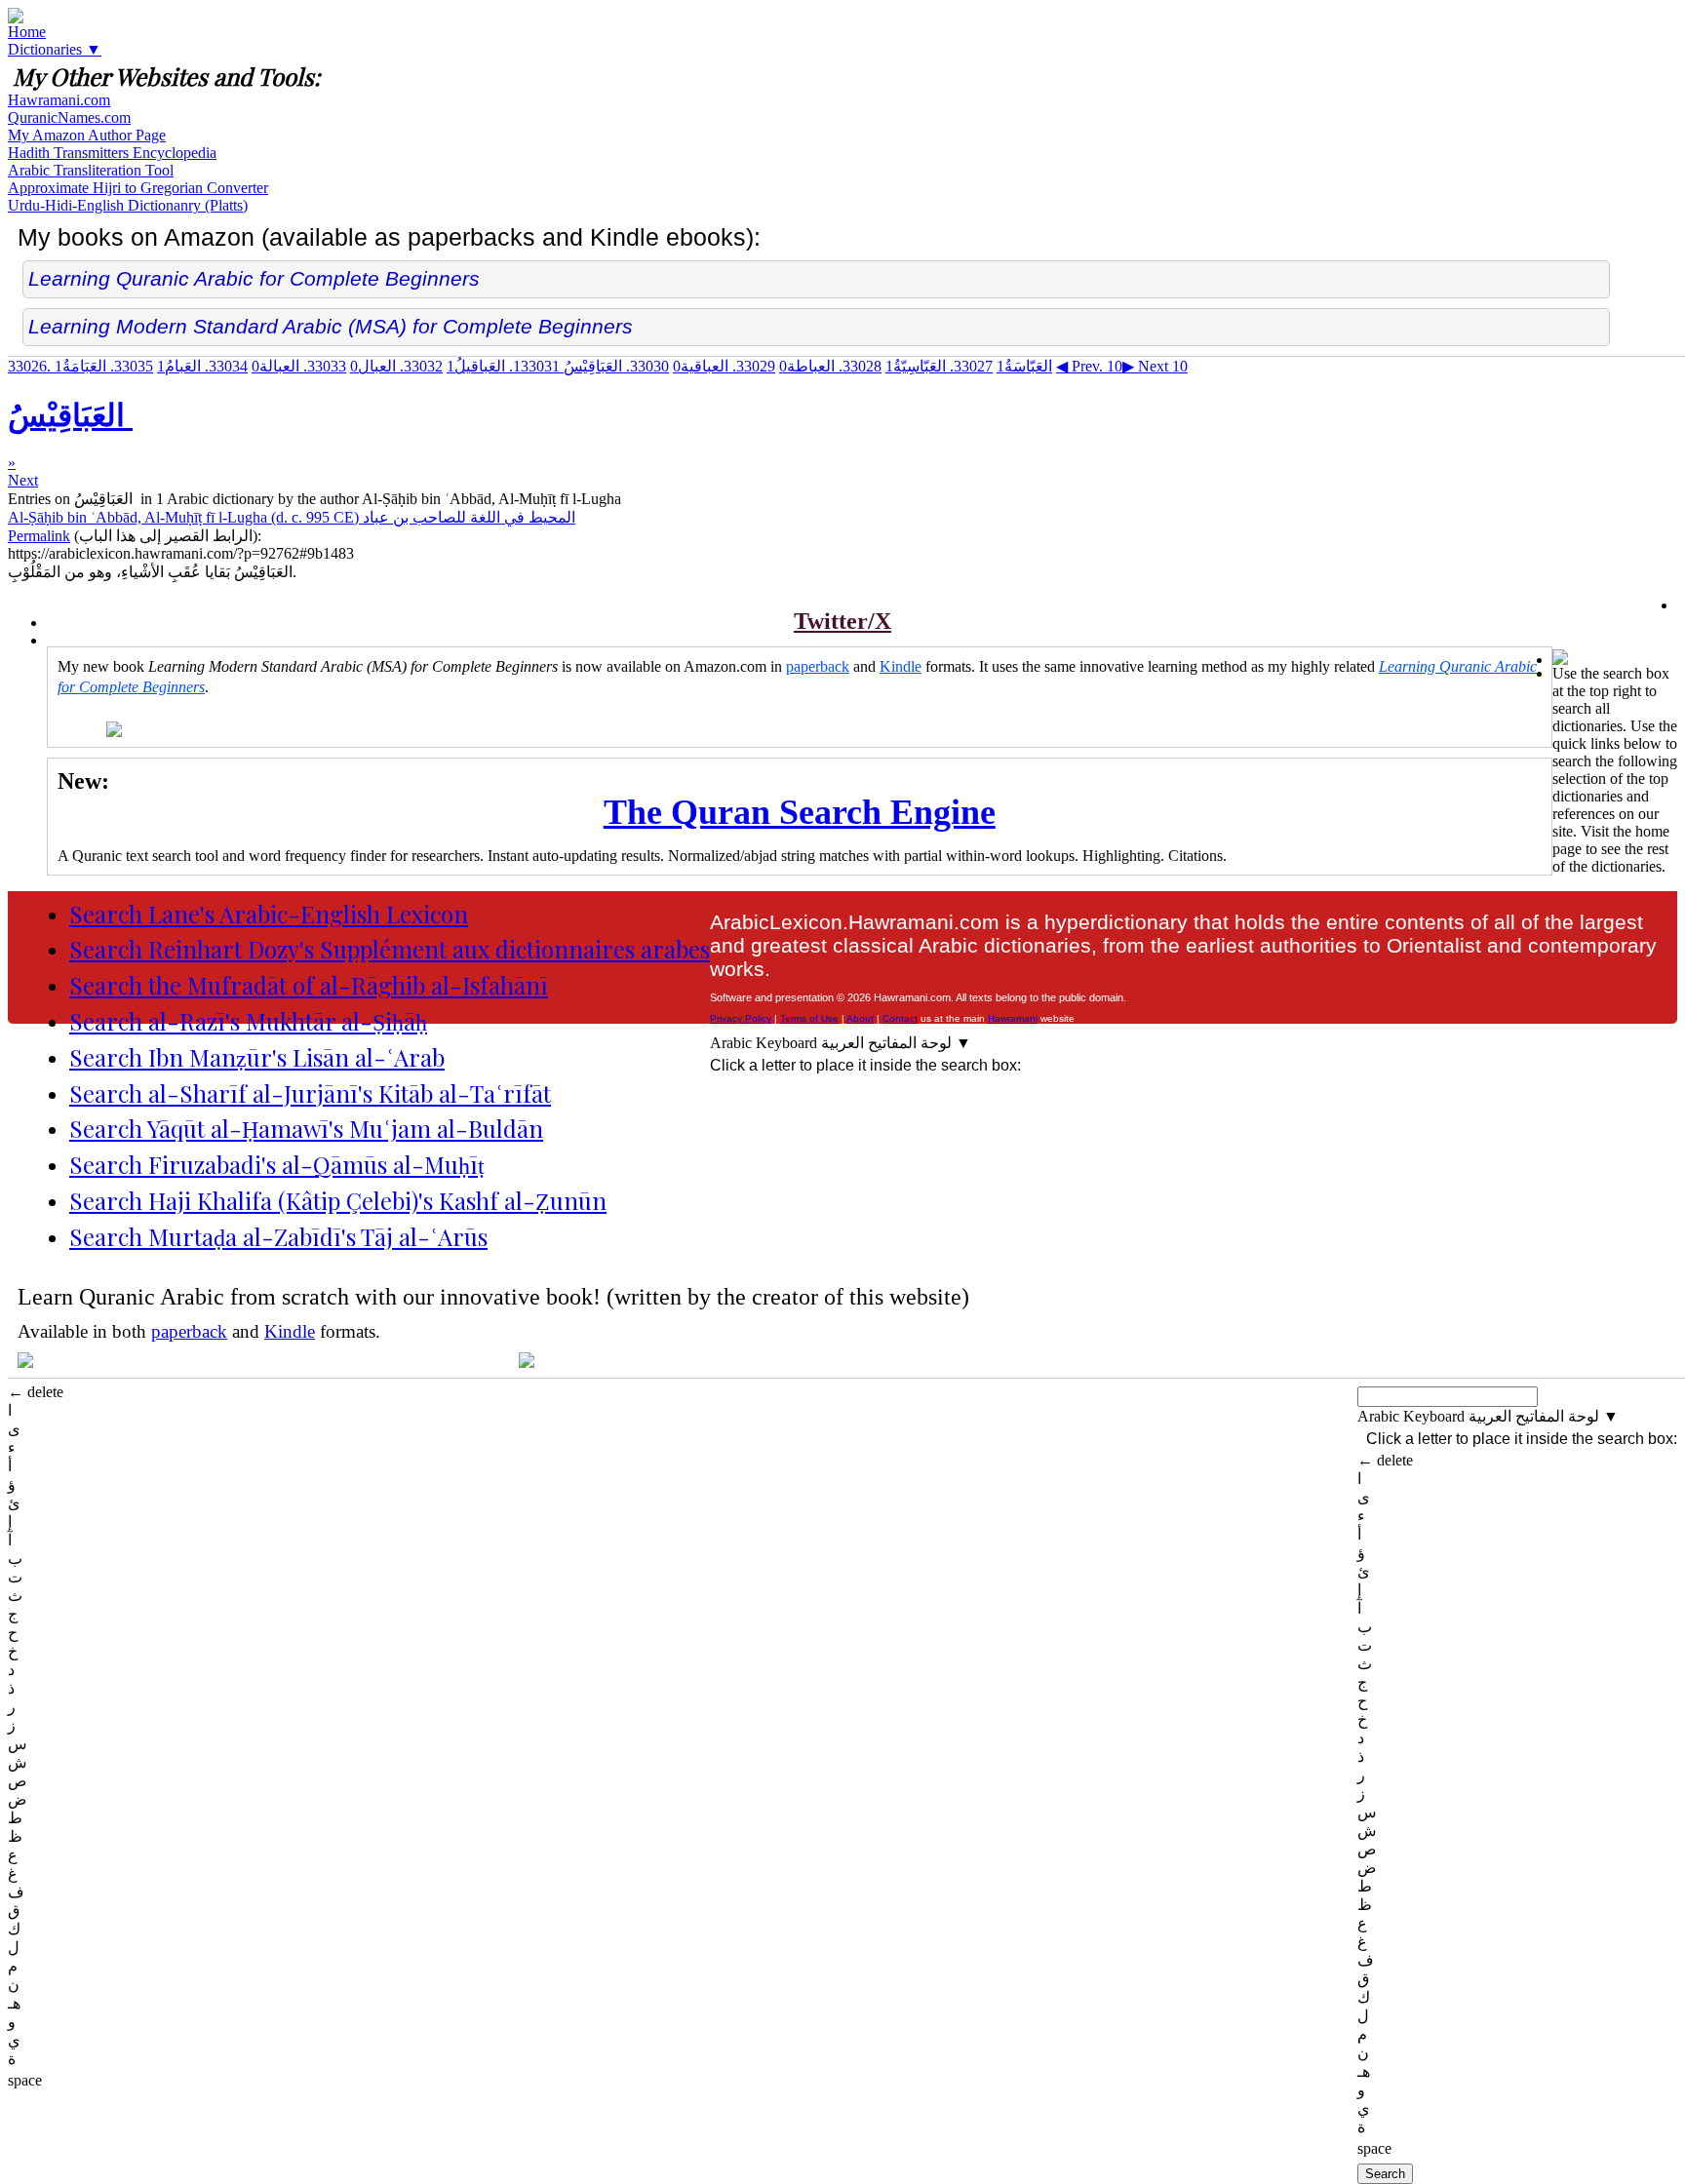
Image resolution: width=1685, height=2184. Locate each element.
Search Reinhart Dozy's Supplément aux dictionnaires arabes (390, 949)
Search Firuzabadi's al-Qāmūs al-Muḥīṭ (277, 1164)
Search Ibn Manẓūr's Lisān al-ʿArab (257, 1057)
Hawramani (1013, 1018)
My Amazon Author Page (87, 135)
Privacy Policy (741, 1018)
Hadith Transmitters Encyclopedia (112, 153)
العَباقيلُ (503, 366)
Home (27, 32)
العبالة (299, 366)
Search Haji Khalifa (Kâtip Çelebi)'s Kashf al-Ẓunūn (338, 1200)
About (860, 1018)
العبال (396, 366)
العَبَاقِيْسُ (591, 366)
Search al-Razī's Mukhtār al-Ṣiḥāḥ (248, 1021)
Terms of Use (809, 1018)
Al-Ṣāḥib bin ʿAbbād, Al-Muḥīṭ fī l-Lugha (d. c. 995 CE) (292, 517)
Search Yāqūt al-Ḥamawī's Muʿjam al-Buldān (306, 1128)
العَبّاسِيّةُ (939, 366)
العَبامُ (202, 366)
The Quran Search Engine (800, 812)
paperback (818, 666)
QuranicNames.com (69, 117)
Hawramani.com (59, 100)
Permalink (39, 536)
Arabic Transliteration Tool (91, 170)
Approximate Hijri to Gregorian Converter (138, 188)
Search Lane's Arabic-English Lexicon (269, 914)
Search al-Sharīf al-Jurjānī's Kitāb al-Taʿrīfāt (310, 1093)
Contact (900, 1018)
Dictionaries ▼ (55, 49)
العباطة (830, 366)
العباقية (724, 366)
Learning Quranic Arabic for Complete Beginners (254, 278)
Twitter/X (842, 621)
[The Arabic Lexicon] (16, 18)
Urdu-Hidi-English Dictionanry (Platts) (128, 205)
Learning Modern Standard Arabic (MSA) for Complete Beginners (331, 326)
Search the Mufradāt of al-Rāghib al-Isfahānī (309, 985)
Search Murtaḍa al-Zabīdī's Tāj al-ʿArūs (278, 1236)
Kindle (901, 666)
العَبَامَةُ (104, 366)
